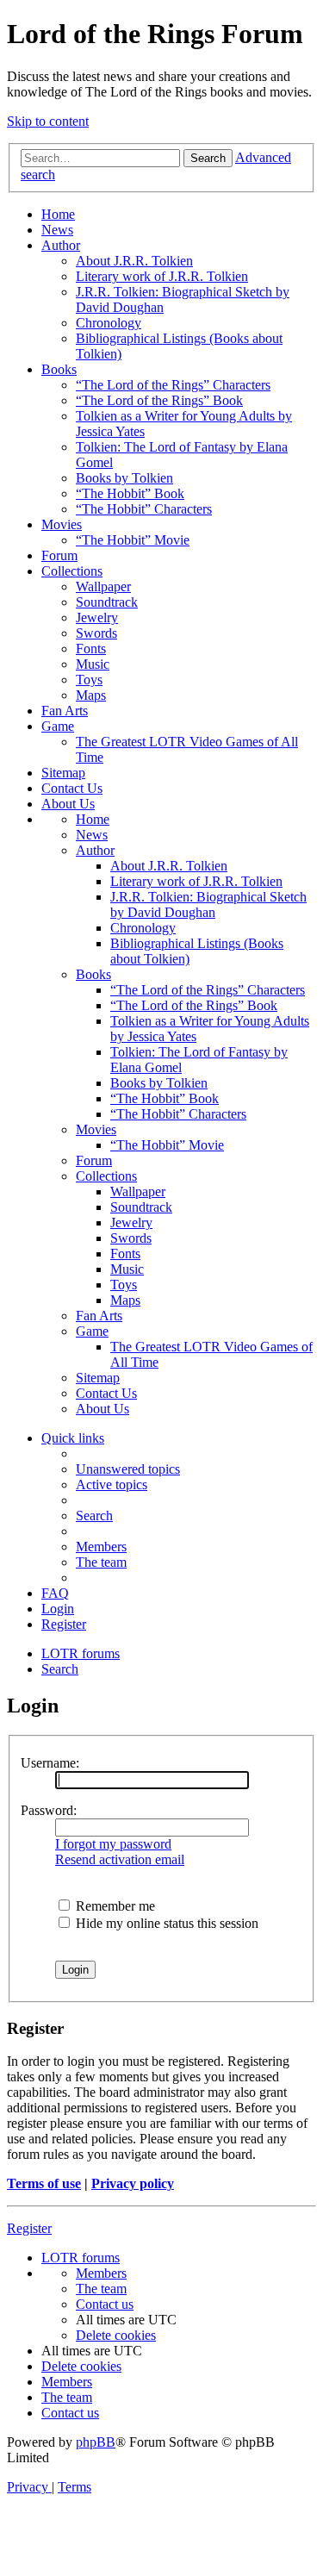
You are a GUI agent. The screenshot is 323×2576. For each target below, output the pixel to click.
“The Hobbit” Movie (133, 540)
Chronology (109, 323)
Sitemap (63, 773)
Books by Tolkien (124, 478)
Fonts (91, 649)
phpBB (96, 2442)
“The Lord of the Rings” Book (159, 400)
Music (93, 664)
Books (59, 369)
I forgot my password (113, 1844)
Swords (96, 633)
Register (29, 2228)
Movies (62, 524)
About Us (68, 804)
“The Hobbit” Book (130, 493)
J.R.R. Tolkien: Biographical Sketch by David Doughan (208, 904)
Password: (49, 1810)
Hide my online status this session (165, 1923)
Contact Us (72, 788)
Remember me (114, 1906)
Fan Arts (65, 711)
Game (58, 726)
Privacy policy (133, 2183)
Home (58, 214)
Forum (59, 555)
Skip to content (48, 121)
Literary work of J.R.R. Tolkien (162, 276)
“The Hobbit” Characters (144, 509)
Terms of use (44, 2183)
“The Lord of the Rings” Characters (173, 385)
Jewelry (97, 617)
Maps (91, 695)
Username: (50, 1763)
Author (61, 245)
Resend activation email (120, 1859)
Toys (89, 680)
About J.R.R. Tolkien (134, 261)
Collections (72, 571)
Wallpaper (103, 586)
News (57, 230)
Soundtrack (107, 602)
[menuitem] (128, 1469)
